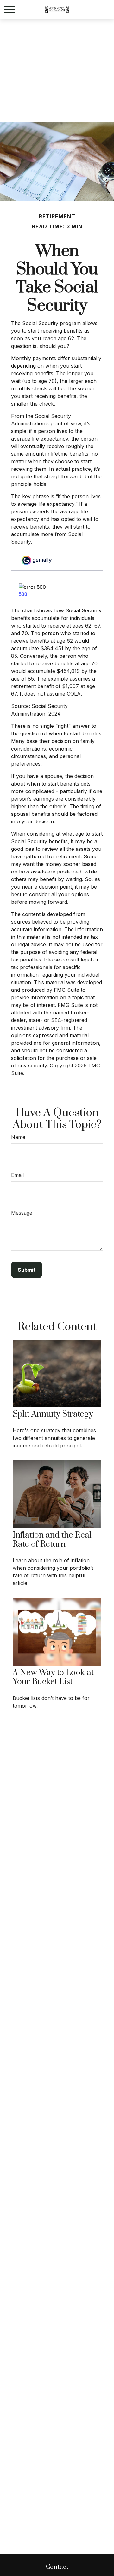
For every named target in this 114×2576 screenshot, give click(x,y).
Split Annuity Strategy (53, 1414)
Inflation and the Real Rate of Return (52, 1540)
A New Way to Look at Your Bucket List (53, 1677)
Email (17, 1175)
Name (18, 1137)
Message (22, 1213)
